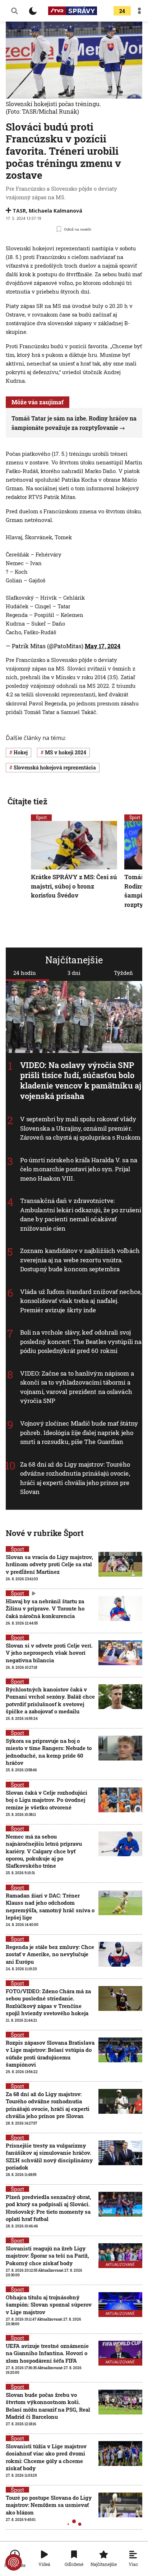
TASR (19, 211)
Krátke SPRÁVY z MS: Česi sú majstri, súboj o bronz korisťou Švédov (74, 886)
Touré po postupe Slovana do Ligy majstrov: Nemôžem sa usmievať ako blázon (49, 2505)
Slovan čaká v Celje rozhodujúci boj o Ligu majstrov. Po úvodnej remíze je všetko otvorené (47, 1800)
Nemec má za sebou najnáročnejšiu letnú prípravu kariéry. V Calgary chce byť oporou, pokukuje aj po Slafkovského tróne (44, 1851)
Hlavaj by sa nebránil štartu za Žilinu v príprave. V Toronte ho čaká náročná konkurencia (45, 1609)
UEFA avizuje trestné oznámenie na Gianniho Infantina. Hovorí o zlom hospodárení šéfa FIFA (47, 2353)
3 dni (74, 973)
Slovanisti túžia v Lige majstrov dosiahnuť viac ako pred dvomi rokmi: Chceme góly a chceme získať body (46, 2457)
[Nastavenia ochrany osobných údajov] (14, 2562)
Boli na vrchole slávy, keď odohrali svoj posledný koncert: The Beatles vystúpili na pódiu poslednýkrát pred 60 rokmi (81, 1342)
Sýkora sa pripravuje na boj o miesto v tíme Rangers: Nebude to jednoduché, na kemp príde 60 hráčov (49, 1752)
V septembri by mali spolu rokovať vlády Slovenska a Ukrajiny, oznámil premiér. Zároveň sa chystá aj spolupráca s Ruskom (80, 1128)
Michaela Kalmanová (55, 211)
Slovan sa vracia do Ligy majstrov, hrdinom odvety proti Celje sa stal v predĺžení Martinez (49, 1564)
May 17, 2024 (103, 646)
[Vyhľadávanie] (14, 11)
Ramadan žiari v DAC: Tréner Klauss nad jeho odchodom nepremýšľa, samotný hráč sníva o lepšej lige (50, 1906)
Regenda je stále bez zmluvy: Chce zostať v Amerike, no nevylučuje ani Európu (50, 1954)
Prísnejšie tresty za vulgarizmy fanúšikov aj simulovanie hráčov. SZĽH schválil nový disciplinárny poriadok (49, 2156)
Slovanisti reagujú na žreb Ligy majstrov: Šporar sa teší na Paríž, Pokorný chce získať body (47, 2256)
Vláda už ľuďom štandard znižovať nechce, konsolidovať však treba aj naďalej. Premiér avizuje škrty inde (81, 1301)
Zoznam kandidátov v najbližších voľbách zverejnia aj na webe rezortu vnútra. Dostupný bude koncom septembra (80, 1260)
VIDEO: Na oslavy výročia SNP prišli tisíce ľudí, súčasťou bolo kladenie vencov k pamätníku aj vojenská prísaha (81, 1080)
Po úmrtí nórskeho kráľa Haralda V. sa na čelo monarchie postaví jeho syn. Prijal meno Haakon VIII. (79, 1169)
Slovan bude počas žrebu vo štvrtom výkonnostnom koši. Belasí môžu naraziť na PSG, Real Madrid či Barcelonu (48, 2406)
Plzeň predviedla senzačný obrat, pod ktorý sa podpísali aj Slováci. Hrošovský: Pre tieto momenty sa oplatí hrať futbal (48, 2208)
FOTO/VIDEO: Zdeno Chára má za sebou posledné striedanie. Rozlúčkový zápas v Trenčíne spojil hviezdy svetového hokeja (48, 2002)
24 (122, 11)
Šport (41, 817)
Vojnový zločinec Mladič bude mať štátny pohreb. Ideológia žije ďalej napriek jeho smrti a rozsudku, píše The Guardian (79, 1432)
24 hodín (25, 973)
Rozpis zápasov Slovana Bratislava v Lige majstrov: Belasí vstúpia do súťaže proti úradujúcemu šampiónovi (50, 2053)
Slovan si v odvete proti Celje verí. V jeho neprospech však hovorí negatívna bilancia (49, 1653)
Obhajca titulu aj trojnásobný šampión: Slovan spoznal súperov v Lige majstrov (49, 2305)
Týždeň (123, 973)
